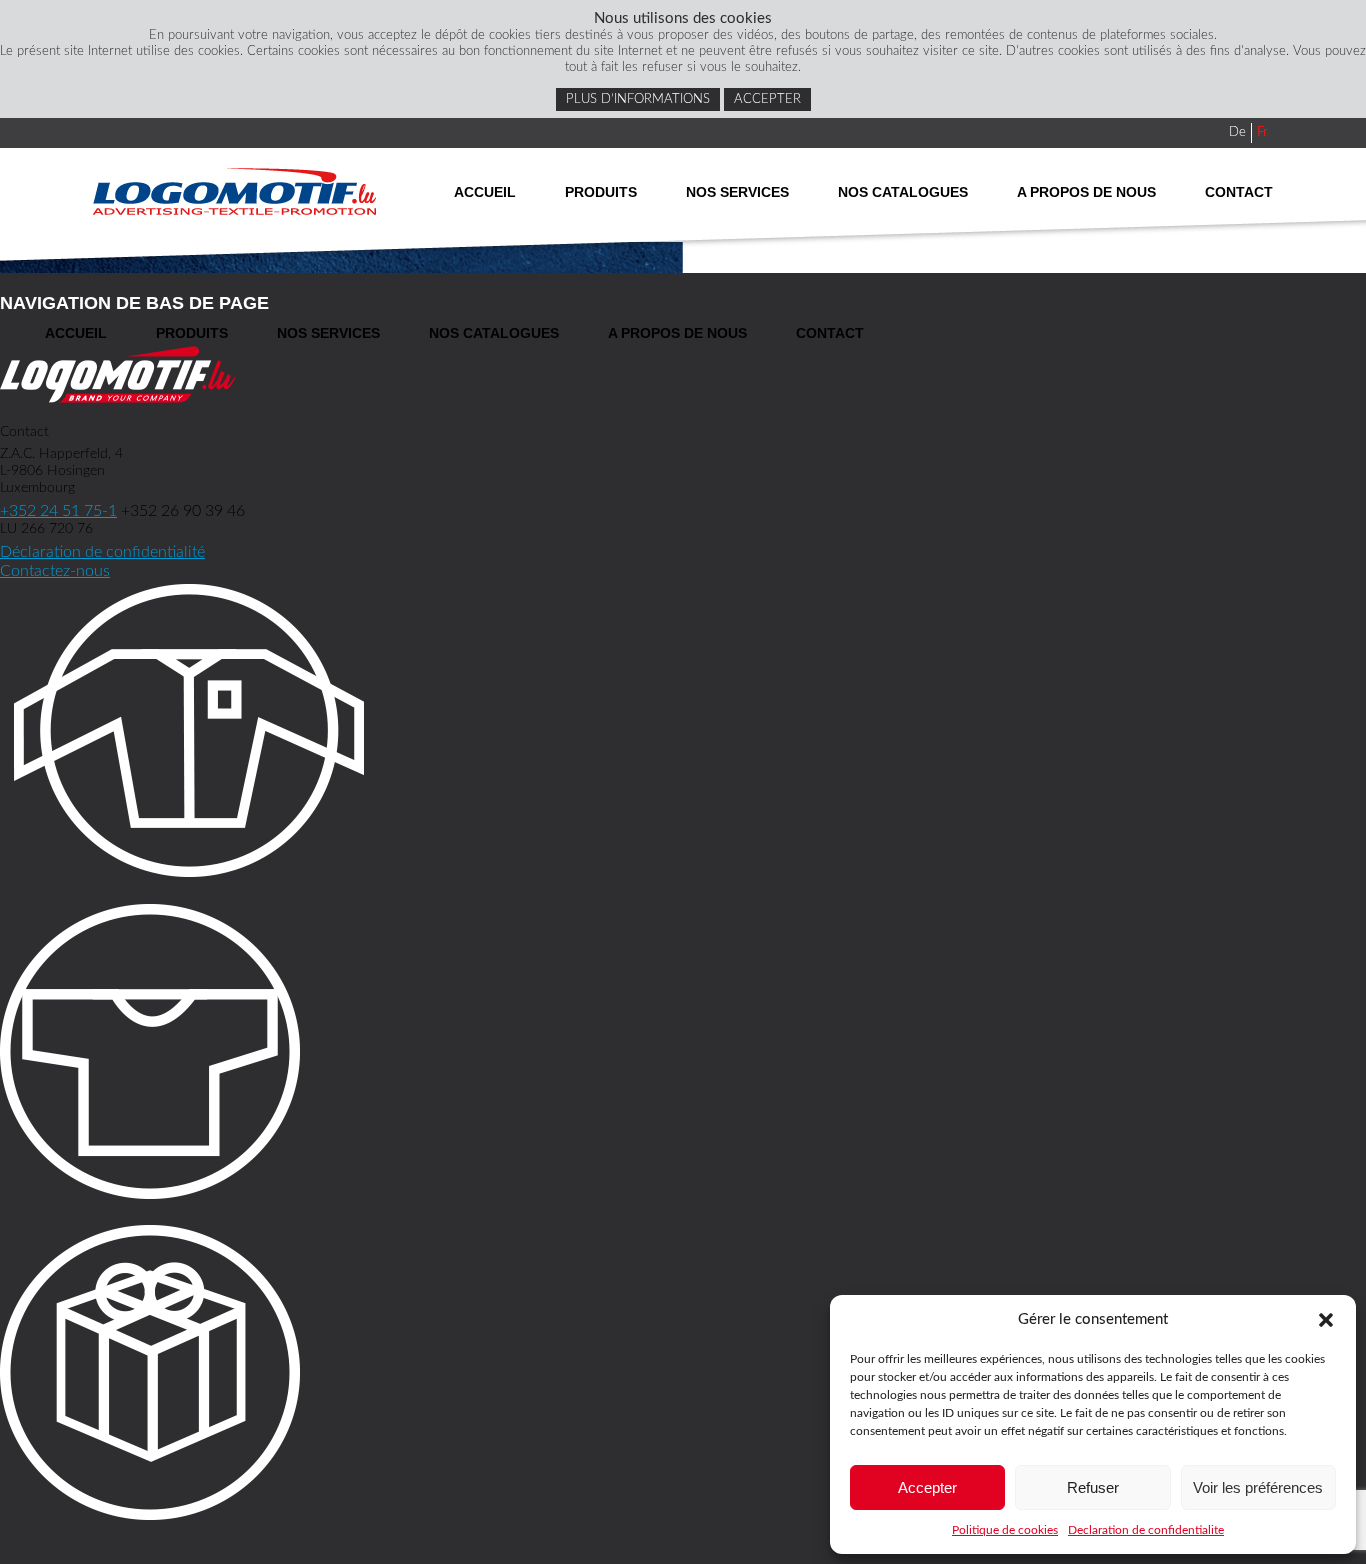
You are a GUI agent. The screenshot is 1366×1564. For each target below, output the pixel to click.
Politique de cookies (1005, 1530)
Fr (1262, 132)
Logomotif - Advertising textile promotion (234, 191)
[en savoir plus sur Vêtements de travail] (683, 733)
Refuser (1093, 1487)
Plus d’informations (638, 99)
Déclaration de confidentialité (102, 552)
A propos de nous (1086, 192)
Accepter (927, 1487)
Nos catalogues (903, 192)
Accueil (485, 192)
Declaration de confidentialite (1146, 1530)
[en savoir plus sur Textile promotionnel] (683, 1054)
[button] (1326, 1320)
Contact (1239, 192)
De (1237, 132)
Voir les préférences (1258, 1487)
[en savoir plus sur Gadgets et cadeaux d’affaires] (683, 1375)
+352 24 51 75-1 (58, 511)
